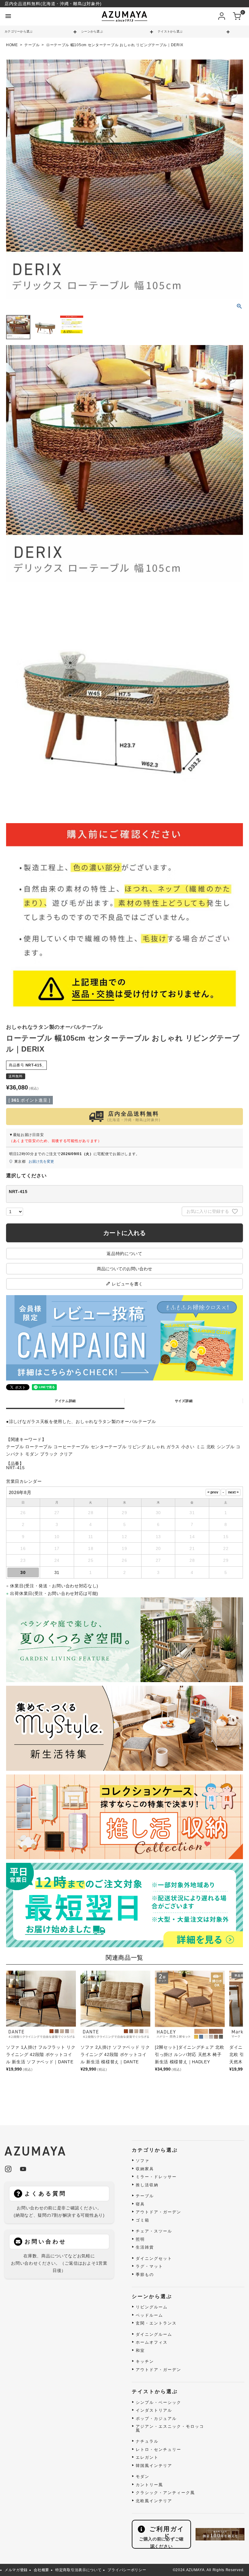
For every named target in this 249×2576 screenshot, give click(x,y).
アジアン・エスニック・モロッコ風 (170, 2429)
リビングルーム (152, 2307)
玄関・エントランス (156, 2323)
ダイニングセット (154, 2259)
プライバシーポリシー (127, 2570)
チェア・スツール (154, 2231)
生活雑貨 (145, 2247)
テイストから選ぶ (170, 31)
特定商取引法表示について (78, 2570)
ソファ (143, 2161)
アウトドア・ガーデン (159, 2212)
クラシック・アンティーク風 (165, 2493)
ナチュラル (147, 2441)
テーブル (32, 45)
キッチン (145, 2362)
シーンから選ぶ (92, 31)
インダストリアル (154, 2410)
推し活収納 (147, 2185)
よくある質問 (46, 2194)
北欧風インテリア (154, 2501)
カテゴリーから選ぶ (19, 31)
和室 (140, 2351)
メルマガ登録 (16, 2570)
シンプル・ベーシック (159, 2403)
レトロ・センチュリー (159, 2450)
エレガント (147, 2458)
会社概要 (41, 2570)
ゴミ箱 (143, 2220)
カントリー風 (149, 2485)
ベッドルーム (149, 2315)
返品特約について (124, 1254)
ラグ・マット (149, 2266)
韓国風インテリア (154, 2466)
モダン (143, 2477)
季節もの (145, 2275)
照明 (140, 2239)
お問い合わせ (46, 2242)
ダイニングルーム (154, 2335)
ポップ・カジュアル (156, 2419)
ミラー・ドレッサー (156, 2177)
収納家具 (145, 2169)
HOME (12, 45)
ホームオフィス (152, 2342)
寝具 (140, 2204)
